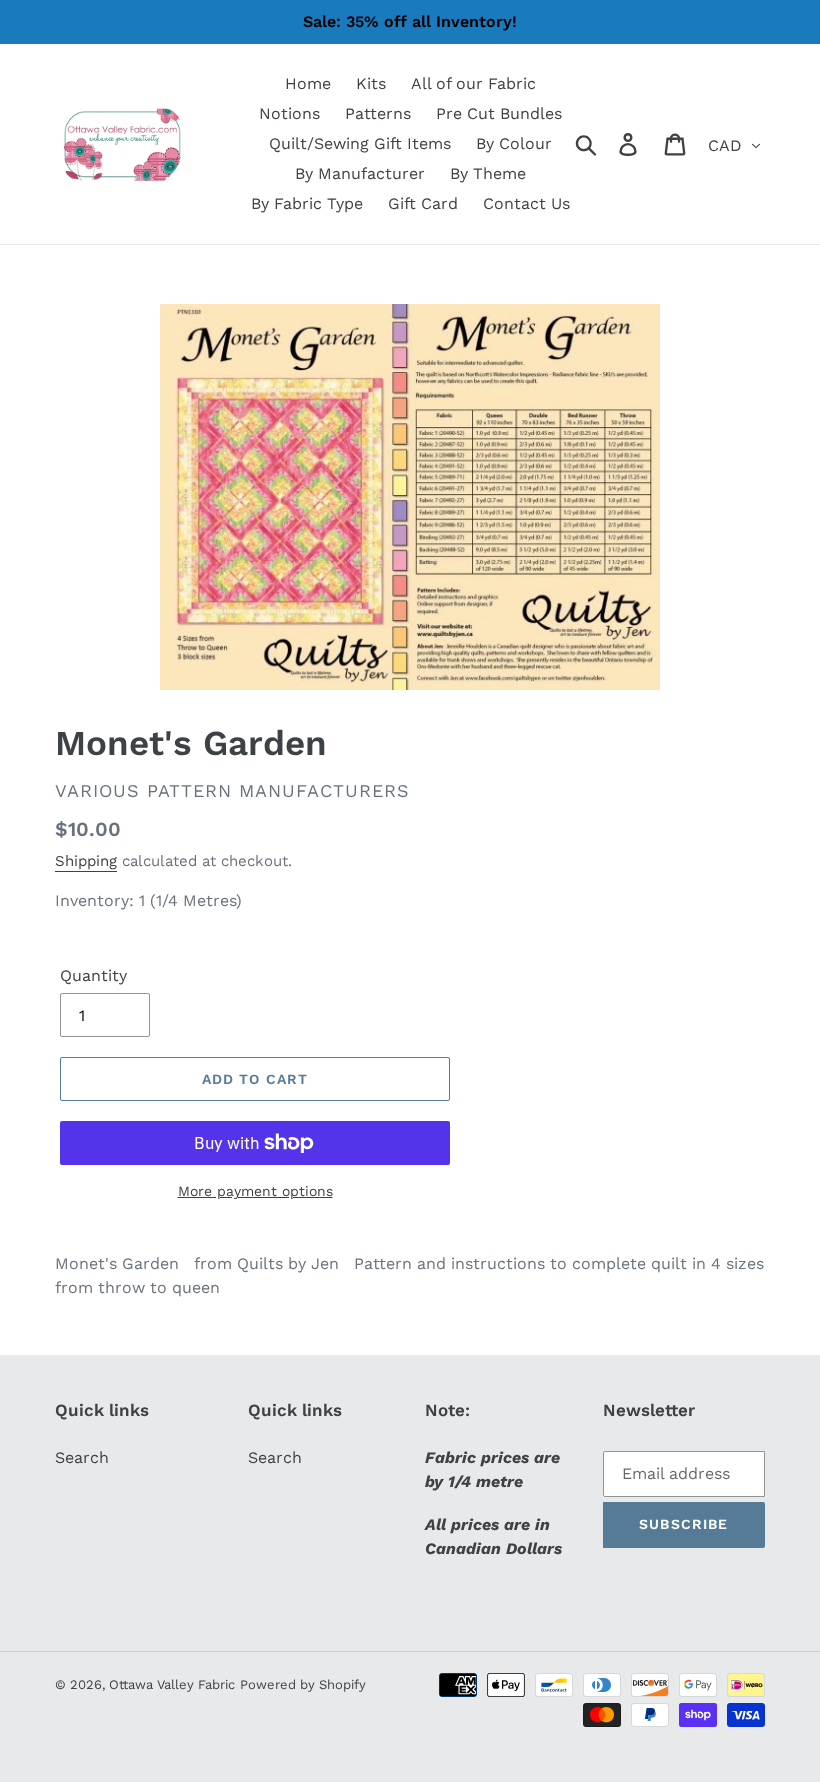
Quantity (93, 975)
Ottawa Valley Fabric (172, 1684)
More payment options (255, 1191)
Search (82, 1457)
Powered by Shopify (303, 1684)
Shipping (86, 861)
